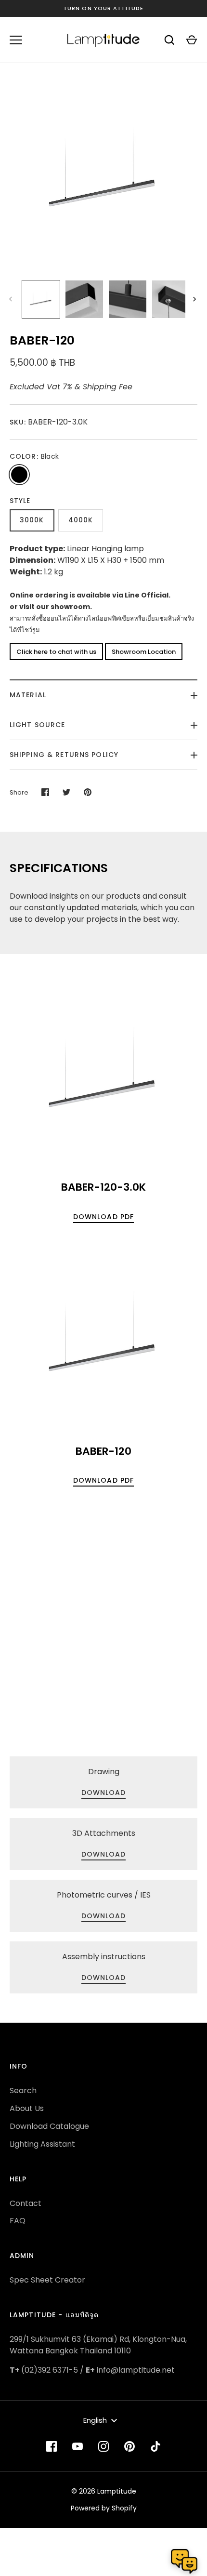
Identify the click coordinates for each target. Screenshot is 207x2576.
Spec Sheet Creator (47, 2280)
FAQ (18, 2221)
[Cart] (192, 40)
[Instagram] (103, 2446)
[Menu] (16, 40)
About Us (27, 2108)
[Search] (169, 40)
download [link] (104, 1793)
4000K (81, 520)
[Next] (195, 299)
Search (23, 2091)
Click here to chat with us (56, 652)
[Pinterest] (129, 2446)
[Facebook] (52, 2446)
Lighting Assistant (42, 2144)
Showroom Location (144, 652)
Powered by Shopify (104, 2508)
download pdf (103, 1217)
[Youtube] (78, 2446)
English (95, 2420)
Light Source (37, 725)
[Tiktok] (155, 2446)
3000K (32, 520)
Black (19, 475)
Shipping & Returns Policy (64, 755)
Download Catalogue (49, 2126)
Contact (26, 2203)
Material (28, 695)
